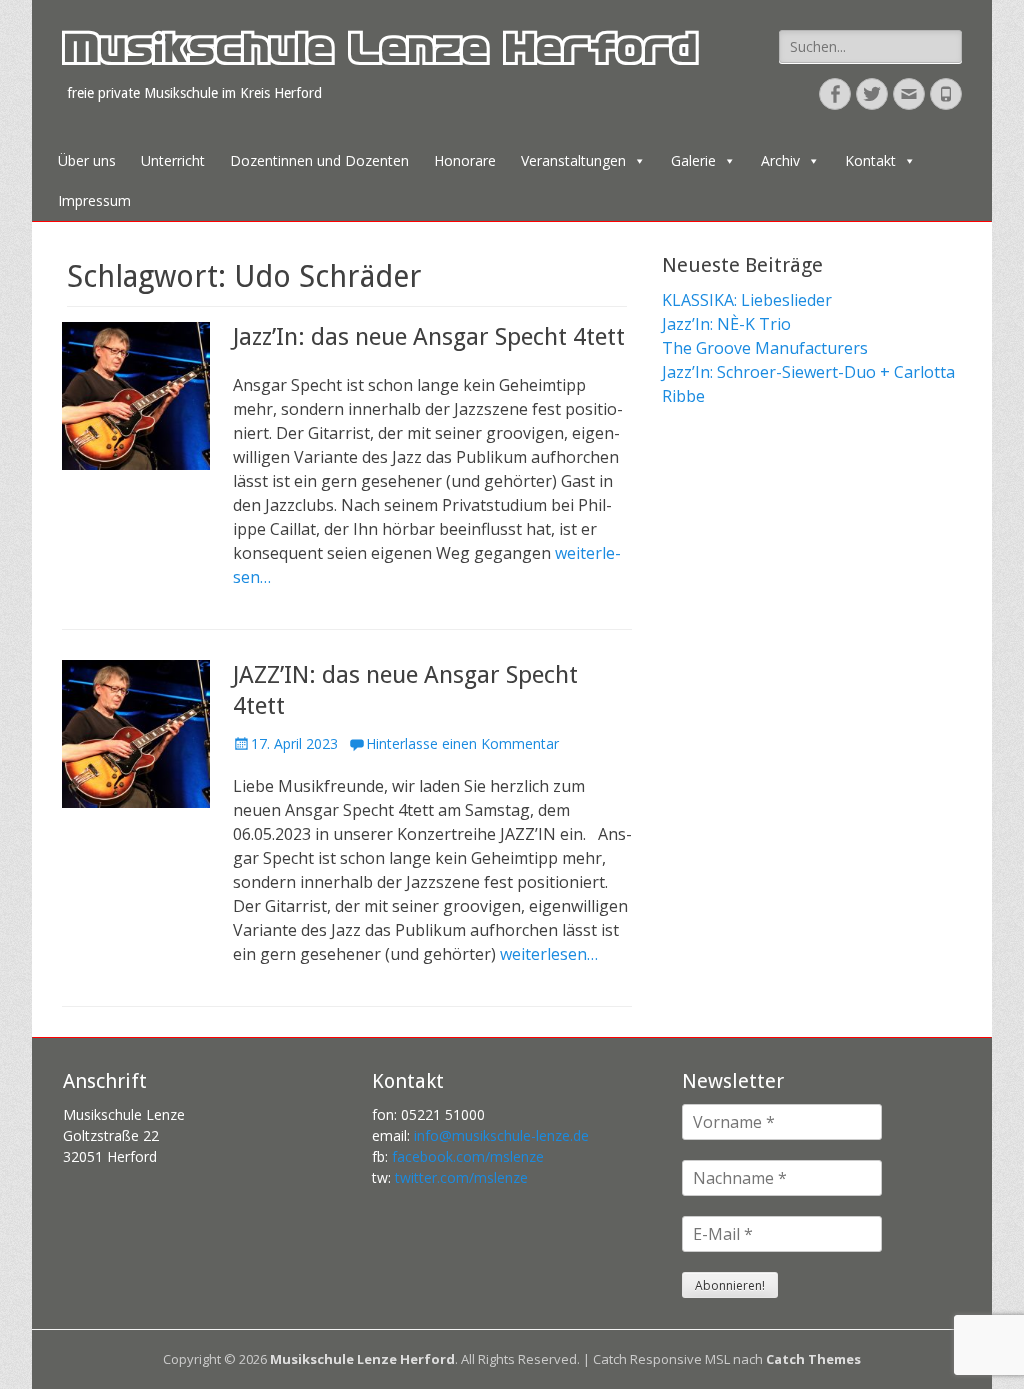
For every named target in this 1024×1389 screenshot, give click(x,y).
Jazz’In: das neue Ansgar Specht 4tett (429, 337)
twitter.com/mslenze (461, 1177)
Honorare (465, 160)
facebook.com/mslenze (468, 1156)
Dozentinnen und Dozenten (319, 160)
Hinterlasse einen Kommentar (462, 743)
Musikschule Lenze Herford (379, 54)
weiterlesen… (549, 954)
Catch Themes (813, 1359)
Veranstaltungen (573, 160)
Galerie (693, 160)
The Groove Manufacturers (765, 348)
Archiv (780, 160)
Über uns (87, 160)
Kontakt (870, 160)
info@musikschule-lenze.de (501, 1135)
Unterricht (173, 160)
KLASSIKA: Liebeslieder (747, 300)
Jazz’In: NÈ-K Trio (726, 324)
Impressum (94, 200)
